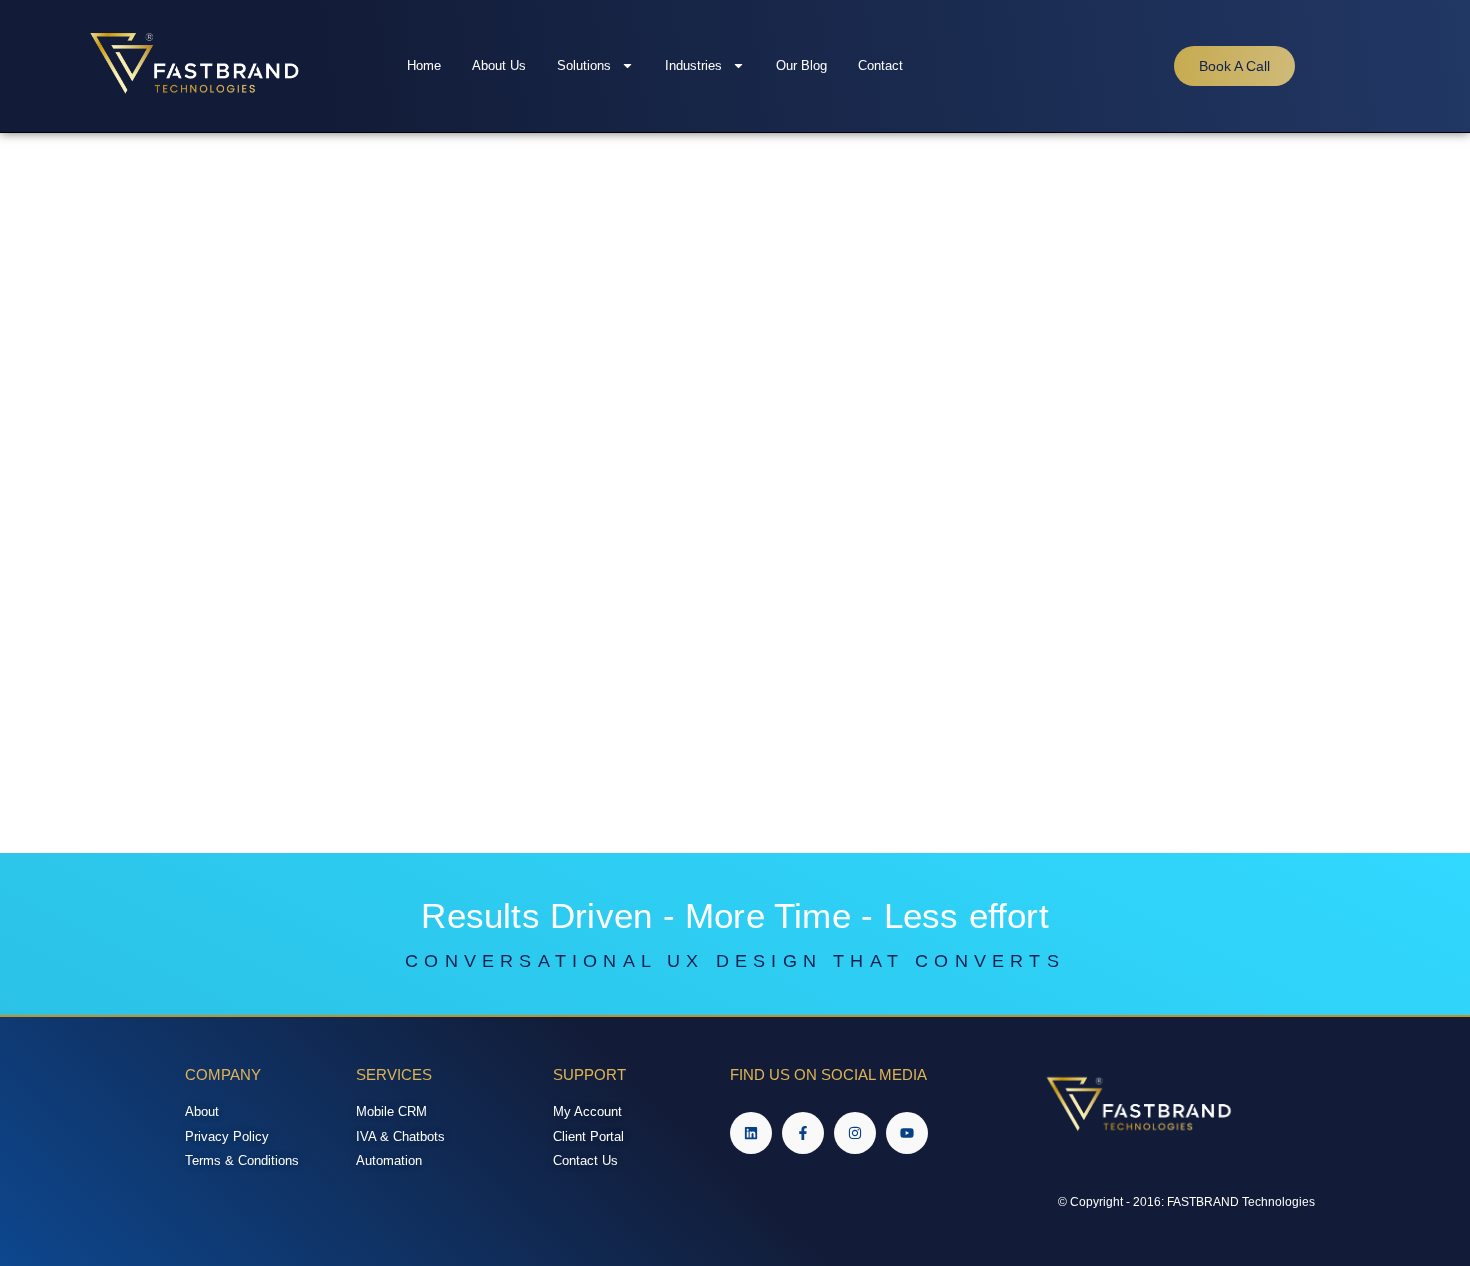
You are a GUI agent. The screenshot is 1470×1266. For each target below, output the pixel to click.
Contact (880, 65)
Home (424, 65)
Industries (693, 65)
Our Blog (801, 65)
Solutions (584, 65)
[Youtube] (907, 1133)
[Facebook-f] (803, 1133)
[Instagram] (855, 1133)
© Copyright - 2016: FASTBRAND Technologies (1186, 1202)
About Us (499, 65)
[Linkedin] (751, 1133)
